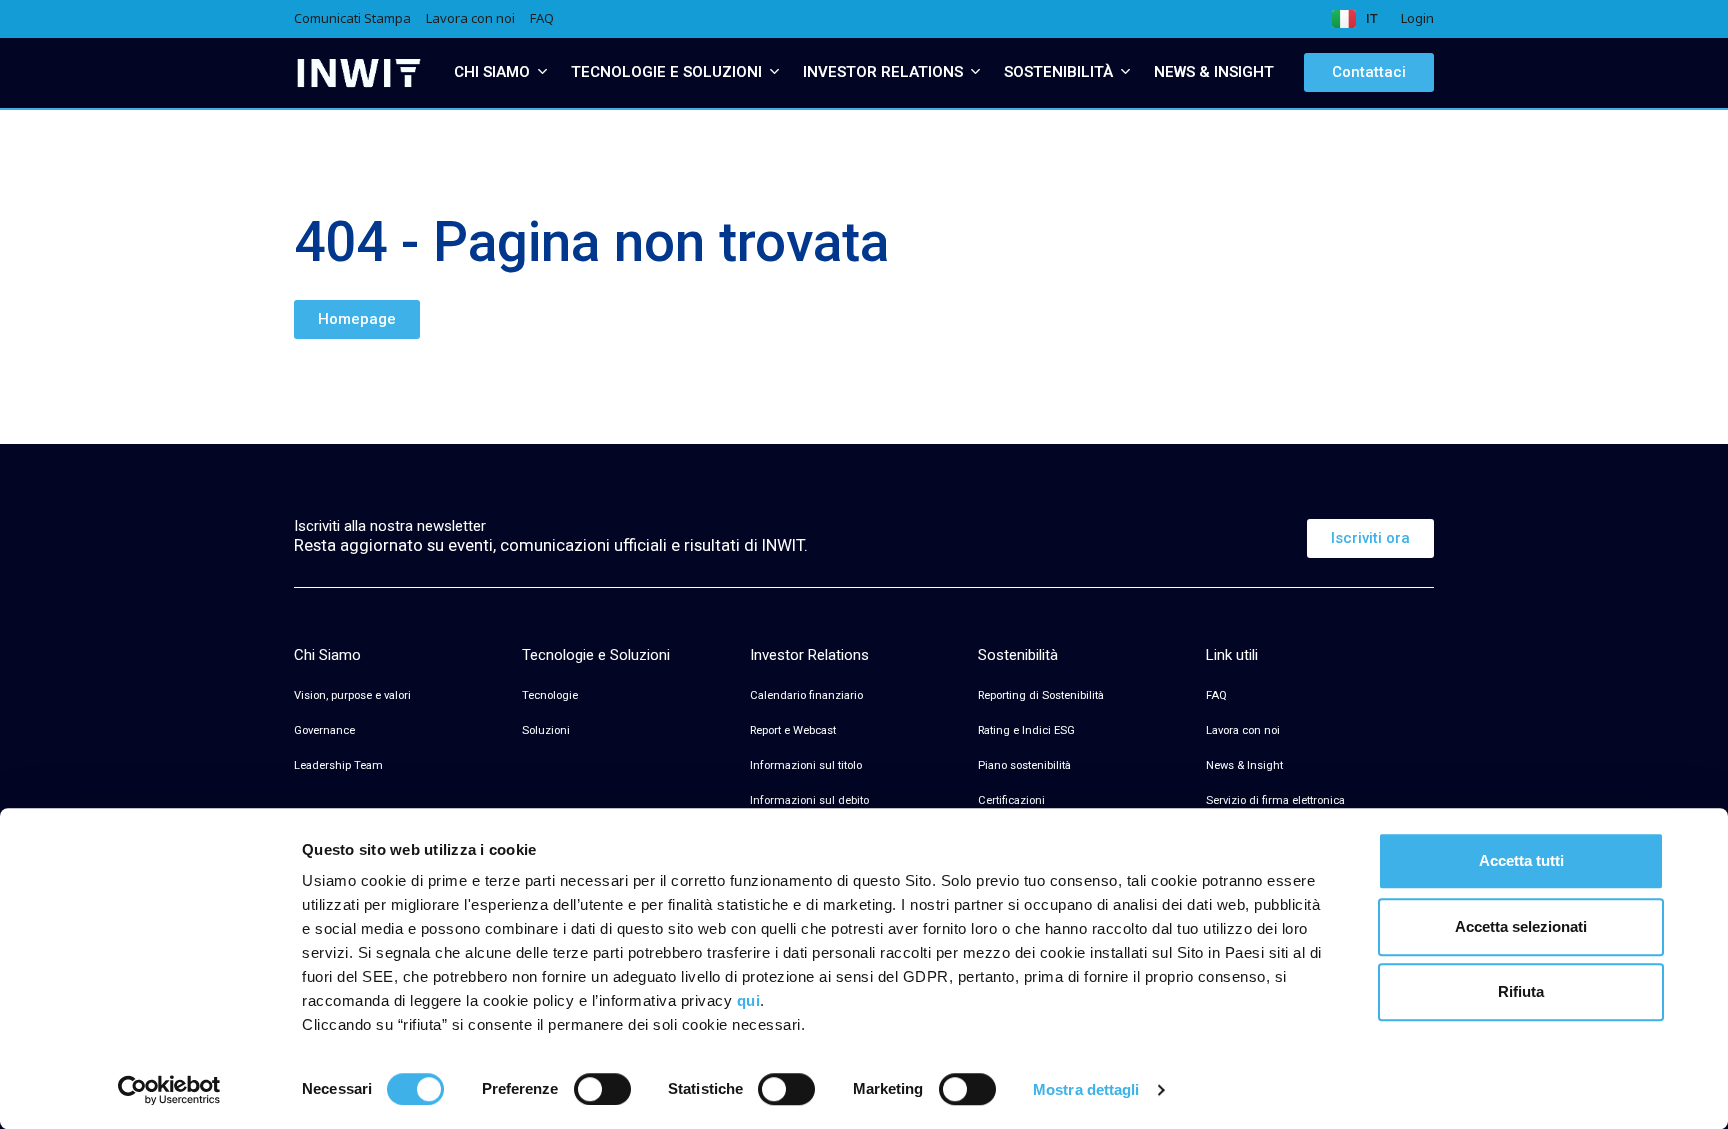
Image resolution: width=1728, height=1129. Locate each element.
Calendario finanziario (806, 695)
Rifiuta (1521, 991)
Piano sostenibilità (1024, 765)
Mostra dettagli (1086, 1089)
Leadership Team (338, 765)
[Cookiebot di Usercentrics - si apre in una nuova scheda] (169, 1090)
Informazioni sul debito (809, 800)
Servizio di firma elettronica (1275, 800)
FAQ (1216, 695)
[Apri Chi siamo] (542, 72)
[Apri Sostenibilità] (1125, 72)
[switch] (602, 1089)
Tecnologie (550, 695)
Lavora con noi (1243, 730)
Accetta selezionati (1521, 926)
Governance (324, 730)
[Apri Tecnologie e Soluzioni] (774, 72)
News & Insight (1244, 765)
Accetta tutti (1521, 860)
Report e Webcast (793, 730)
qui (749, 1000)
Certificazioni (1011, 800)
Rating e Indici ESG (1026, 730)
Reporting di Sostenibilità (1041, 695)
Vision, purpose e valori (352, 695)
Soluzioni (546, 730)
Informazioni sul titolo (806, 765)
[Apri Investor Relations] (975, 72)
